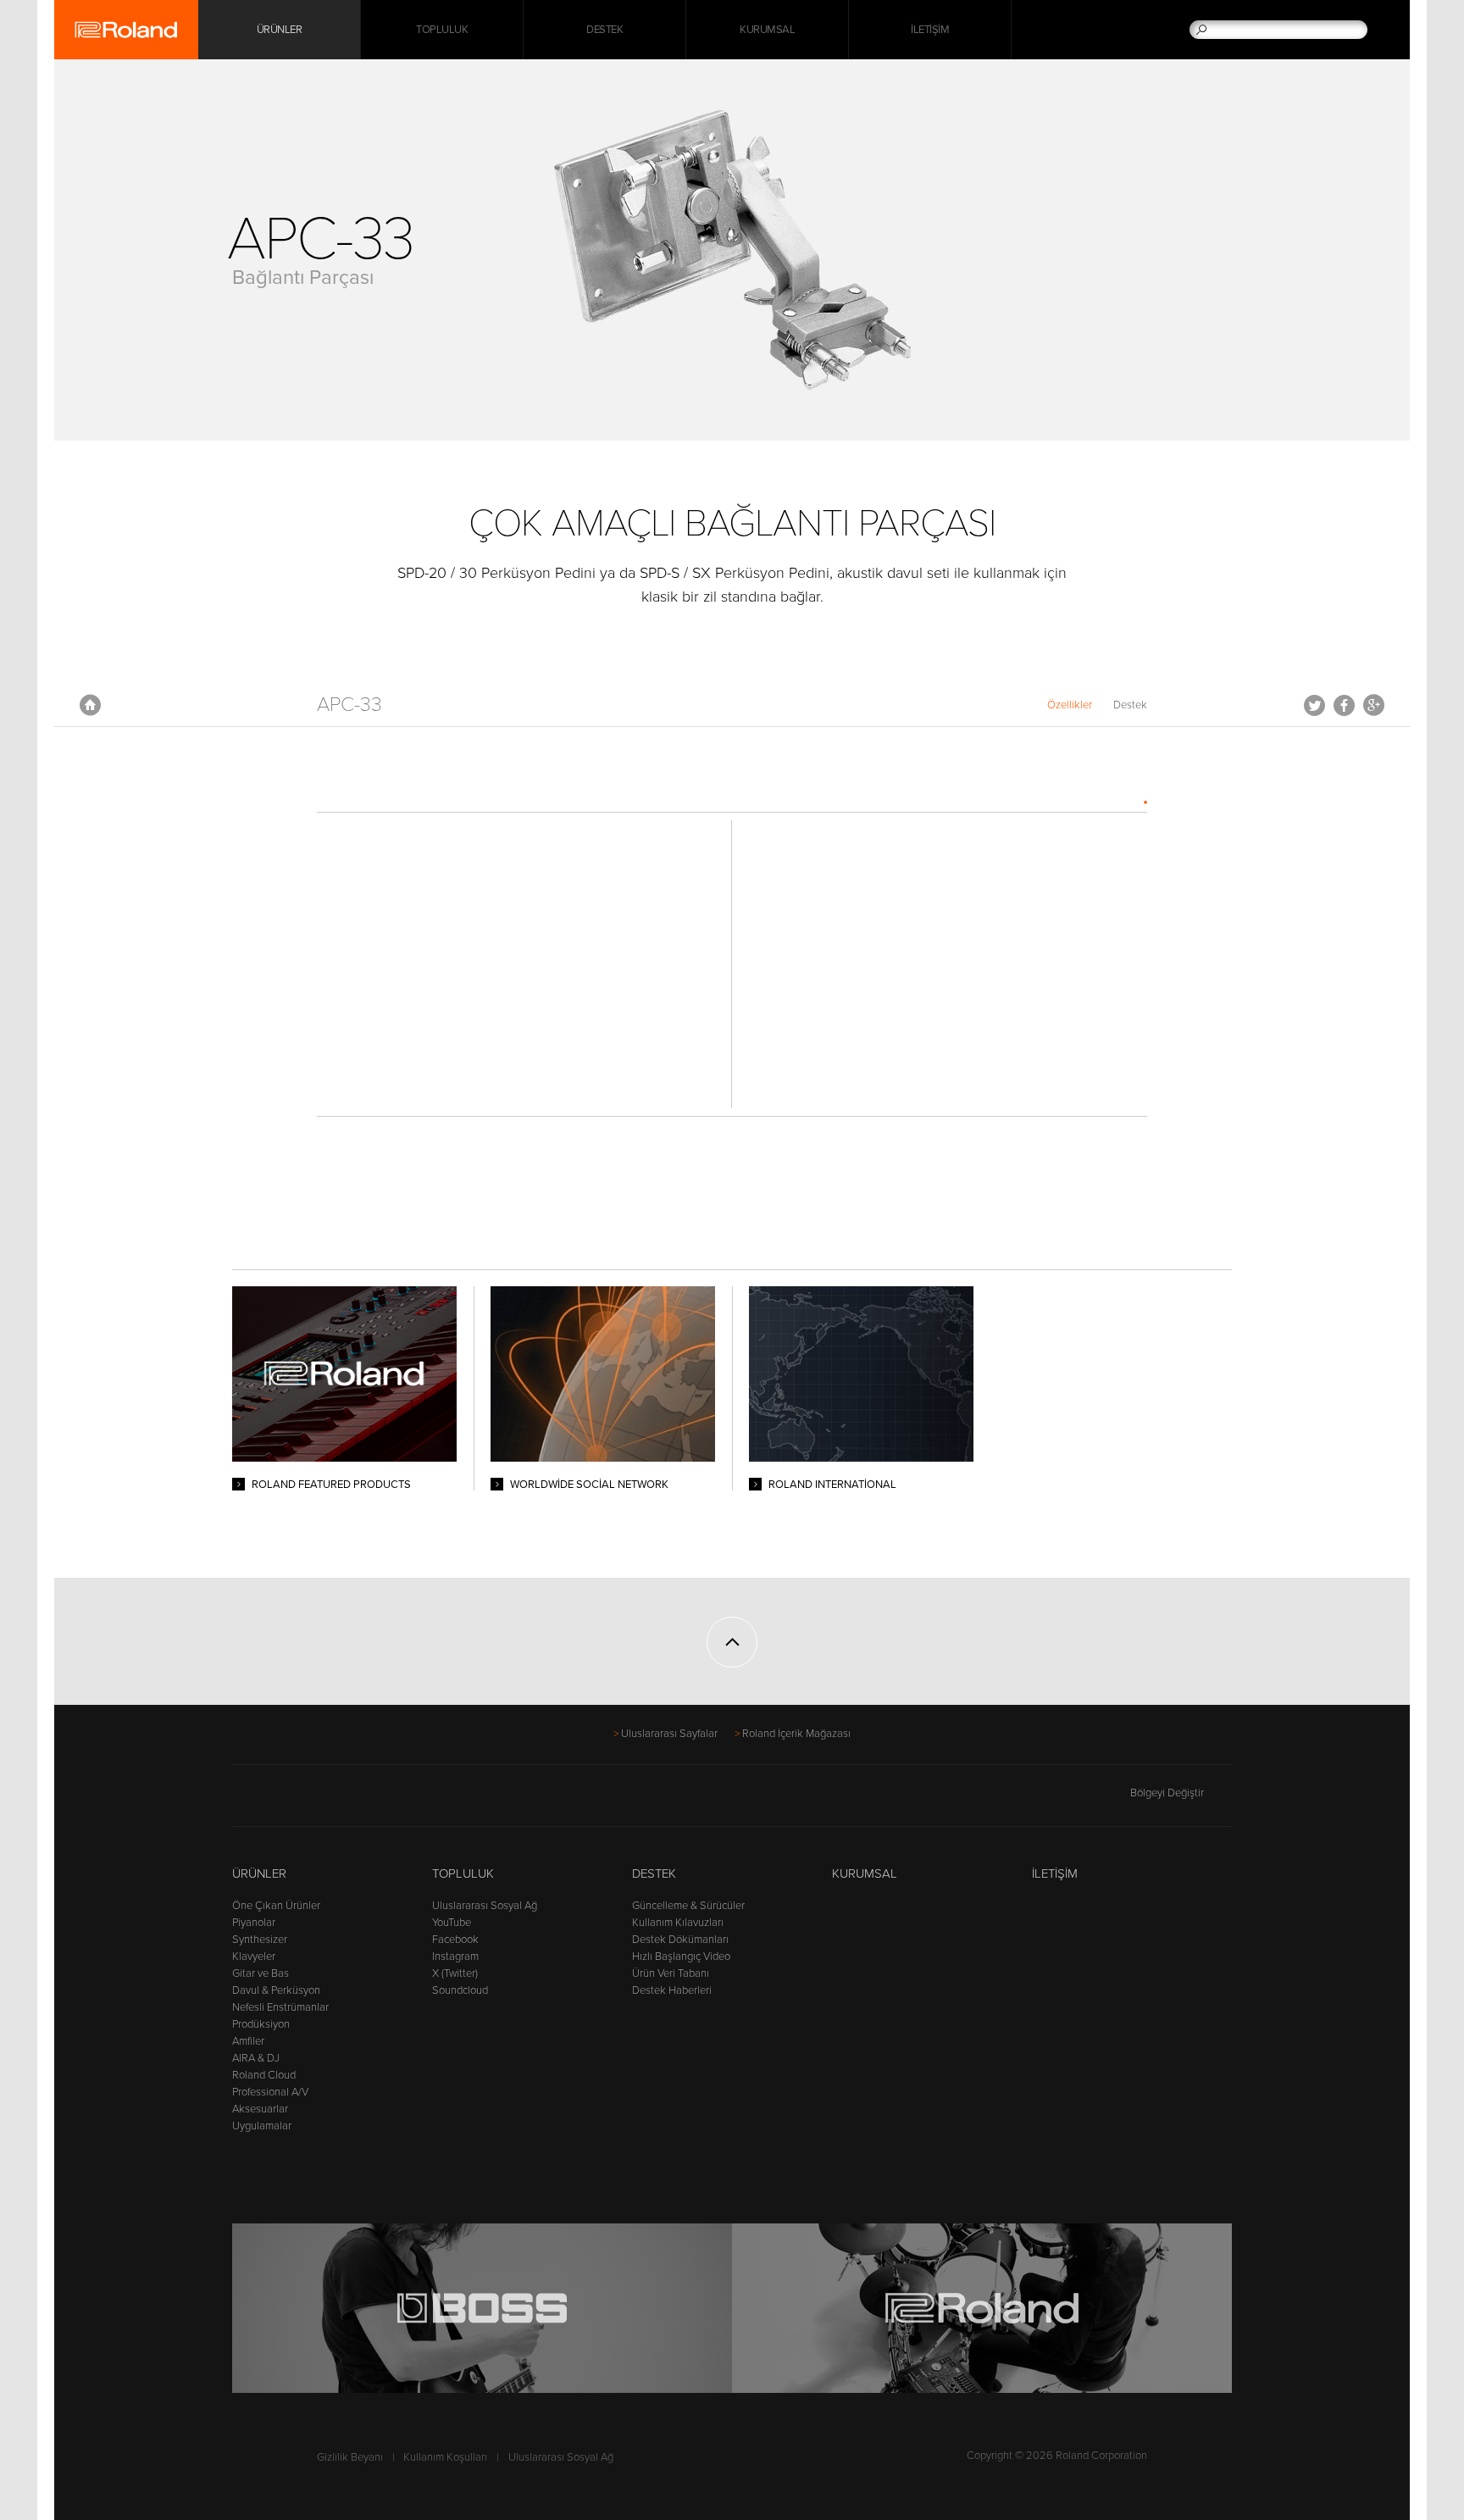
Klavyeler (254, 1957)
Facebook (1344, 705)
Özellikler (1070, 705)
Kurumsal (767, 30)
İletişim (930, 30)
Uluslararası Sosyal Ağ (485, 1906)
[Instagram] (339, 1801)
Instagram (455, 1957)
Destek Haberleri (672, 1990)
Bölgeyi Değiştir (1167, 1793)
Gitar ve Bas (261, 1973)
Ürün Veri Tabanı (671, 1973)
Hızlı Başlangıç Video (681, 1957)
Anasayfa (90, 705)
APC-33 (349, 705)
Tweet (1314, 705)
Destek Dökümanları (680, 1940)
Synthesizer (260, 1940)
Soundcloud (460, 1990)
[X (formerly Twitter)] (275, 1801)
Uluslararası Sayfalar (669, 1734)
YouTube (452, 1923)
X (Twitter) (455, 1973)
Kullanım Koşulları (445, 2457)
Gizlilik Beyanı (350, 2457)
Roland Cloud (264, 2075)
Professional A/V (270, 2092)
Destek (604, 30)
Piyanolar (254, 1923)
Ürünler (259, 1873)
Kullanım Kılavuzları (678, 1923)
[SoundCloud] (372, 1801)
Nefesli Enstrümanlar (280, 2007)
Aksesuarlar (260, 2109)
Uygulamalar (262, 2126)
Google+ (1374, 705)
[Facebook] (243, 1801)
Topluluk (442, 30)
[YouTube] (307, 1801)
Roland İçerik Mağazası (796, 1734)
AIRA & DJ (256, 2058)
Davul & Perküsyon (276, 1990)
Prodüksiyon (261, 2024)
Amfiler (248, 2041)
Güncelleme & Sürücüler (688, 1906)
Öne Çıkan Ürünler (276, 1906)
